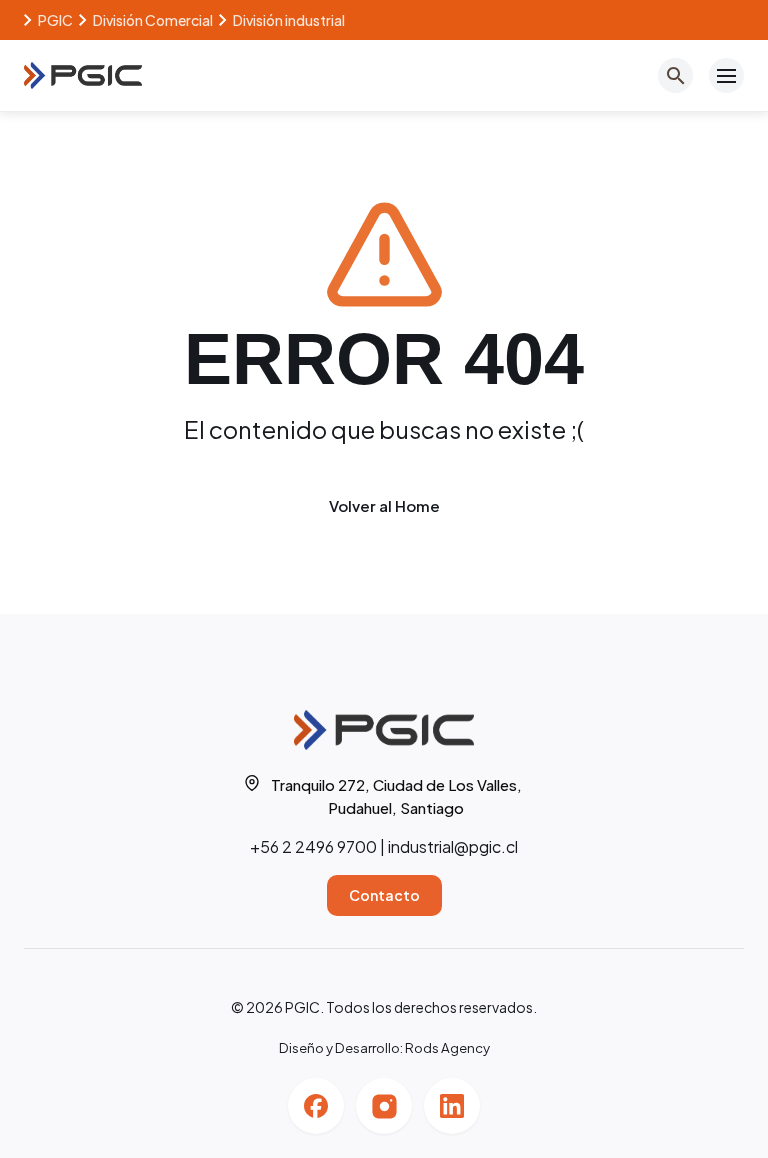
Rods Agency (447, 1047)
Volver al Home (384, 505)
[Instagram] (384, 1106)
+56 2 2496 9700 (313, 846)
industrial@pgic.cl (453, 846)
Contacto (384, 895)
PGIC (55, 20)
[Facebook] (316, 1106)
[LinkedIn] (452, 1106)
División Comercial (153, 20)
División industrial (289, 20)
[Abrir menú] (726, 75)
